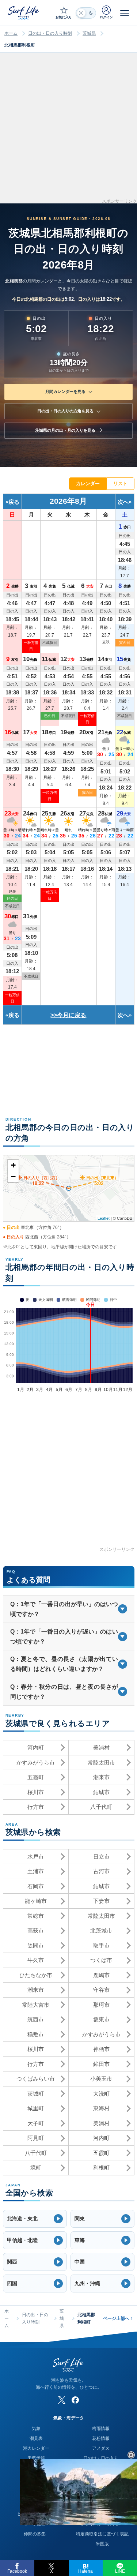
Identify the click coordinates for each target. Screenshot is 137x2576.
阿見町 (36, 2138)
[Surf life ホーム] (24, 13)
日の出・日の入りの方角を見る (65, 411)
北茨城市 (101, 1930)
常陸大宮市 (36, 2005)
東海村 (101, 2108)
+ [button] (13, 1165)
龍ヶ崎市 (36, 1901)
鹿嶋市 (101, 1975)
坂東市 (101, 2019)
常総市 (36, 1916)
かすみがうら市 (36, 1763)
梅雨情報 (101, 2429)
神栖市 (101, 2049)
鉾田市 (101, 2064)
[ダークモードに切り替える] (86, 13)
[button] (35, 2219)
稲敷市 (36, 2034)
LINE (120, 2571)
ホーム (11, 33)
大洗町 (101, 2094)
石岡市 (36, 1886)
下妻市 (101, 1901)
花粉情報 (101, 2438)
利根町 (101, 2168)
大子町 (36, 2123)
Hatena (85, 2571)
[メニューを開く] (125, 13)
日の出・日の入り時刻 (50, 33)
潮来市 (101, 1777)
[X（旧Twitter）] (62, 2400)
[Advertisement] (68, 130)
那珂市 (101, 2005)
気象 (36, 2429)
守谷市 (101, 1990)
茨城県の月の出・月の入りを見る (65, 430)
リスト (120, 483)
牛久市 (36, 1960)
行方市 (36, 1807)
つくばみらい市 (36, 2079)
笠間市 (36, 1945)
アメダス (101, 2448)
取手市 (101, 1945)
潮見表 (36, 2438)
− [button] (13, 1176)
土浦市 (36, 1871)
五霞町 (36, 1777)
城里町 (36, 2108)
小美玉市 (101, 2079)
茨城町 (36, 2094)
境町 (36, 2168)
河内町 (36, 1748)
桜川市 (36, 1792)
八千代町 (101, 1807)
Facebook (17, 2571)
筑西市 (36, 2019)
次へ (123, 502)
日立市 (101, 1857)
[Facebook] (75, 2400)
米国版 (102, 2544)
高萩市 (36, 1930)
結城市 (101, 1792)
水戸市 (36, 1857)
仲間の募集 (35, 2534)
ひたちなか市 (36, 1975)
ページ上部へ (118, 2318)
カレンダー (88, 483)
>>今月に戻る (68, 1015)
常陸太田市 (101, 1763)
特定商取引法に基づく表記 (102, 2534)
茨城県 (89, 33)
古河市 (101, 1871)
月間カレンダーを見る (65, 391)
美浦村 (101, 1748)
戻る (14, 502)
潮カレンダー (36, 2448)
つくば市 (101, 1960)
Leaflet (104, 1218)
